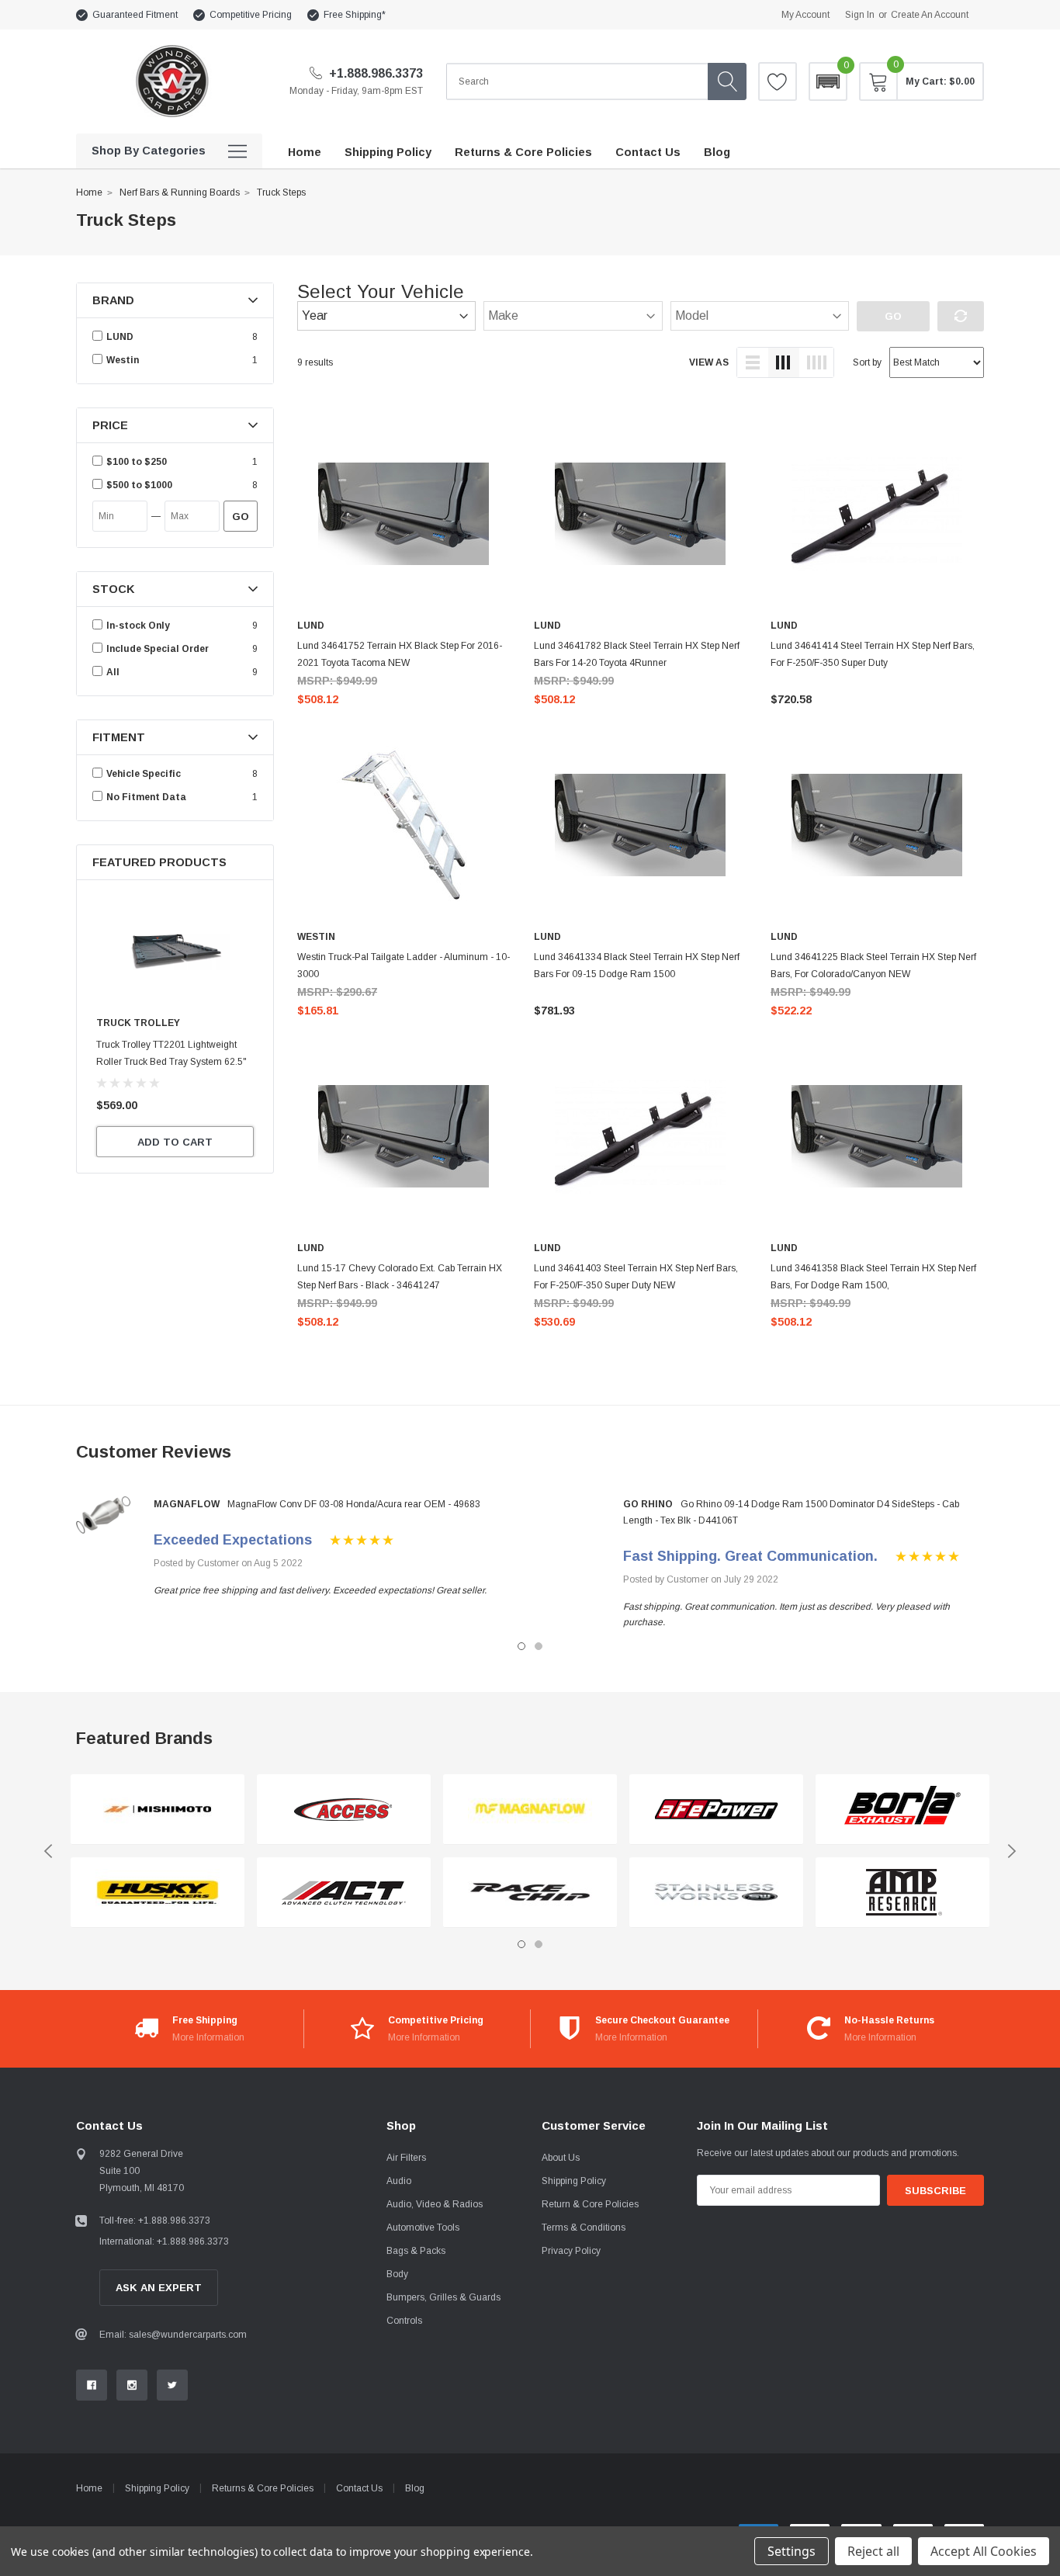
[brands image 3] (344, 1810)
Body (397, 2274)
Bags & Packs (416, 2251)
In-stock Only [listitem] (138, 626)
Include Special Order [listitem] (158, 649)
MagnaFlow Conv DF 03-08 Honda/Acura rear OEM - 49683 (354, 1504)
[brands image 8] (716, 1893)
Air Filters (406, 2158)
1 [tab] (521, 1646)
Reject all (873, 2551)
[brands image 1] (158, 1810)
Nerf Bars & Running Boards (180, 192)
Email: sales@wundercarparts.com (173, 2335)
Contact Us (359, 2488)
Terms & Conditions (584, 2228)
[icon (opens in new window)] (92, 2385)
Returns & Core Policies (263, 2488)
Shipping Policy (574, 2181)
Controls (404, 2321)
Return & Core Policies (590, 2204)
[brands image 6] (530, 1893)
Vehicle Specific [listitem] (144, 774)
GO (241, 517)
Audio (399, 2181)
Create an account (930, 15)
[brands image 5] (530, 1810)
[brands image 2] (158, 1893)
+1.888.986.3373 (374, 73)
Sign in (860, 15)
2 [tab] (539, 1646)
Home (89, 192)
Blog (415, 2488)
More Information (208, 2037)
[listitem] (177, 462)
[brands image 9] (902, 1810)
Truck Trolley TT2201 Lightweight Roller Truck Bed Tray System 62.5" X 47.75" (171, 1062)
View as (709, 362)
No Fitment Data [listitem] (146, 797)
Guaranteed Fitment (135, 15)
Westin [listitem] (123, 360)
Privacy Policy (571, 2251)
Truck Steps (281, 192)
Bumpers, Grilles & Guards (443, 2297)
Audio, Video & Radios (435, 2204)
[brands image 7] (716, 1810)
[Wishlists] (778, 81)
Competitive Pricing (251, 15)
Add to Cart (175, 1142)
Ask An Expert (159, 2288)
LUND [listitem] (120, 337)
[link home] (171, 81)
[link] (175, 951)
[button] (828, 81)
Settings (792, 2551)
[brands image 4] (344, 1893)
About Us (561, 2158)
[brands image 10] (902, 1893)
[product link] (404, 514)
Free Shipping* (355, 15)
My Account (805, 15)
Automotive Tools (423, 2228)
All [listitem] (113, 672)
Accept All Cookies (984, 2551)
